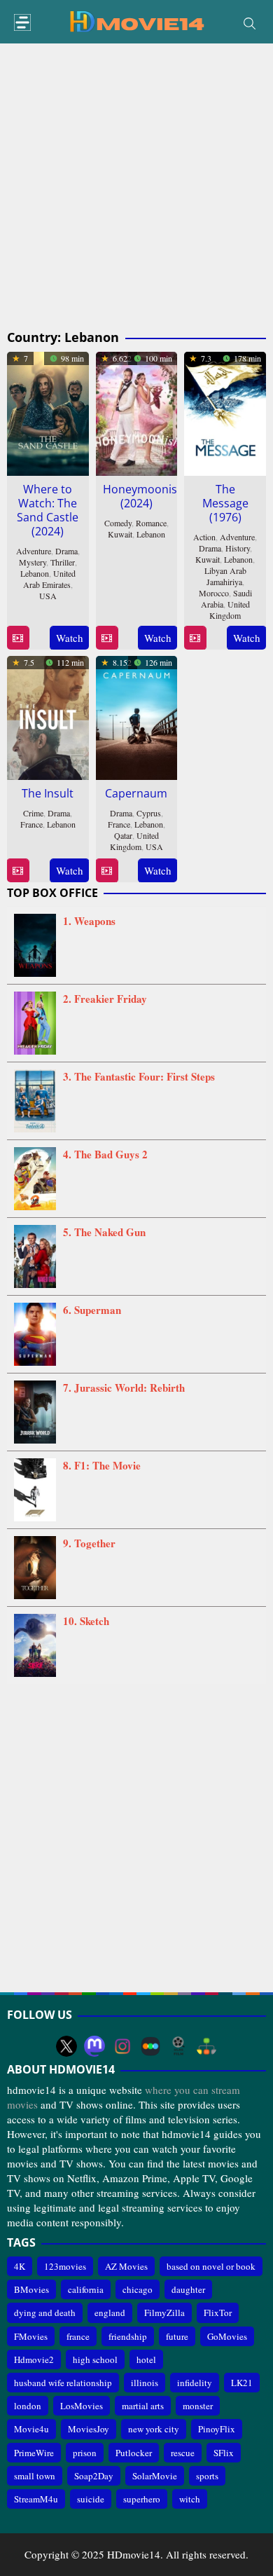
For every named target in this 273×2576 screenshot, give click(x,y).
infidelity (195, 2383)
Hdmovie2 (34, 2359)
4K (20, 2266)
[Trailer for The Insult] (18, 871)
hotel (146, 2359)
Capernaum (136, 793)
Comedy (118, 523)
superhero (142, 2499)
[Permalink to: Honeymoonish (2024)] (137, 411)
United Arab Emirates (49, 579)
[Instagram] (122, 2046)
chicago (138, 2289)
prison (85, 2453)
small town (35, 2476)
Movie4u (31, 2429)
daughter (188, 2289)
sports (207, 2476)
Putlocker (134, 2453)
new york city (154, 2429)
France (31, 824)
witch (190, 2499)
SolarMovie (155, 2476)
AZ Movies (126, 2266)
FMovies (31, 2336)
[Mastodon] (94, 2046)
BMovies (31, 2289)
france (78, 2336)
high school (95, 2359)
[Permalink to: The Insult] (48, 715)
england (110, 2313)
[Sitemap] (206, 2046)
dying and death (45, 2313)
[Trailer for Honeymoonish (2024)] (107, 638)
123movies (65, 2266)
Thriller (63, 562)
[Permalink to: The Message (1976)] (225, 411)
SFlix (224, 2453)
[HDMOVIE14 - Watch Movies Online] (136, 20)
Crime (33, 813)
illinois (145, 2383)
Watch (70, 638)
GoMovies (227, 2336)
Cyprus (149, 813)
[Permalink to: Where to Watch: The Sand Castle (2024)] (48, 411)
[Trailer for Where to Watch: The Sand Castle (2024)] (18, 638)
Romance (151, 523)
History (238, 548)
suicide (91, 2499)
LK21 (242, 2383)
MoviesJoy (89, 2429)
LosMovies (82, 2406)
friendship (128, 2336)
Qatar (123, 835)
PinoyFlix (217, 2429)
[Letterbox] (150, 2046)
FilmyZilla (164, 2313)
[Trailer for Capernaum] (107, 871)
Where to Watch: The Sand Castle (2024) (48, 510)
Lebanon (35, 573)
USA (48, 596)
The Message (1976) (225, 503)
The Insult (48, 793)
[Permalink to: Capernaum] (137, 715)
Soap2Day (94, 2476)
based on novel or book (211, 2266)
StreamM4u (36, 2499)
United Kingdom (230, 610)
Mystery (33, 562)
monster (198, 2406)
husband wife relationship (63, 2383)
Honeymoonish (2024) (143, 496)
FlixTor (218, 2313)
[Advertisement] (136, 187)
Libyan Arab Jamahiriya (225, 576)
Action (204, 537)
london (28, 2406)
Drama (66, 551)
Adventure (34, 551)
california (86, 2289)
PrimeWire (34, 2453)
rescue (183, 2453)
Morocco (214, 593)
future (177, 2336)
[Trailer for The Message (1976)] (195, 638)
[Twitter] (66, 2046)
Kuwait (120, 534)
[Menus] (22, 23)
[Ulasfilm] (178, 2046)
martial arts (143, 2406)
